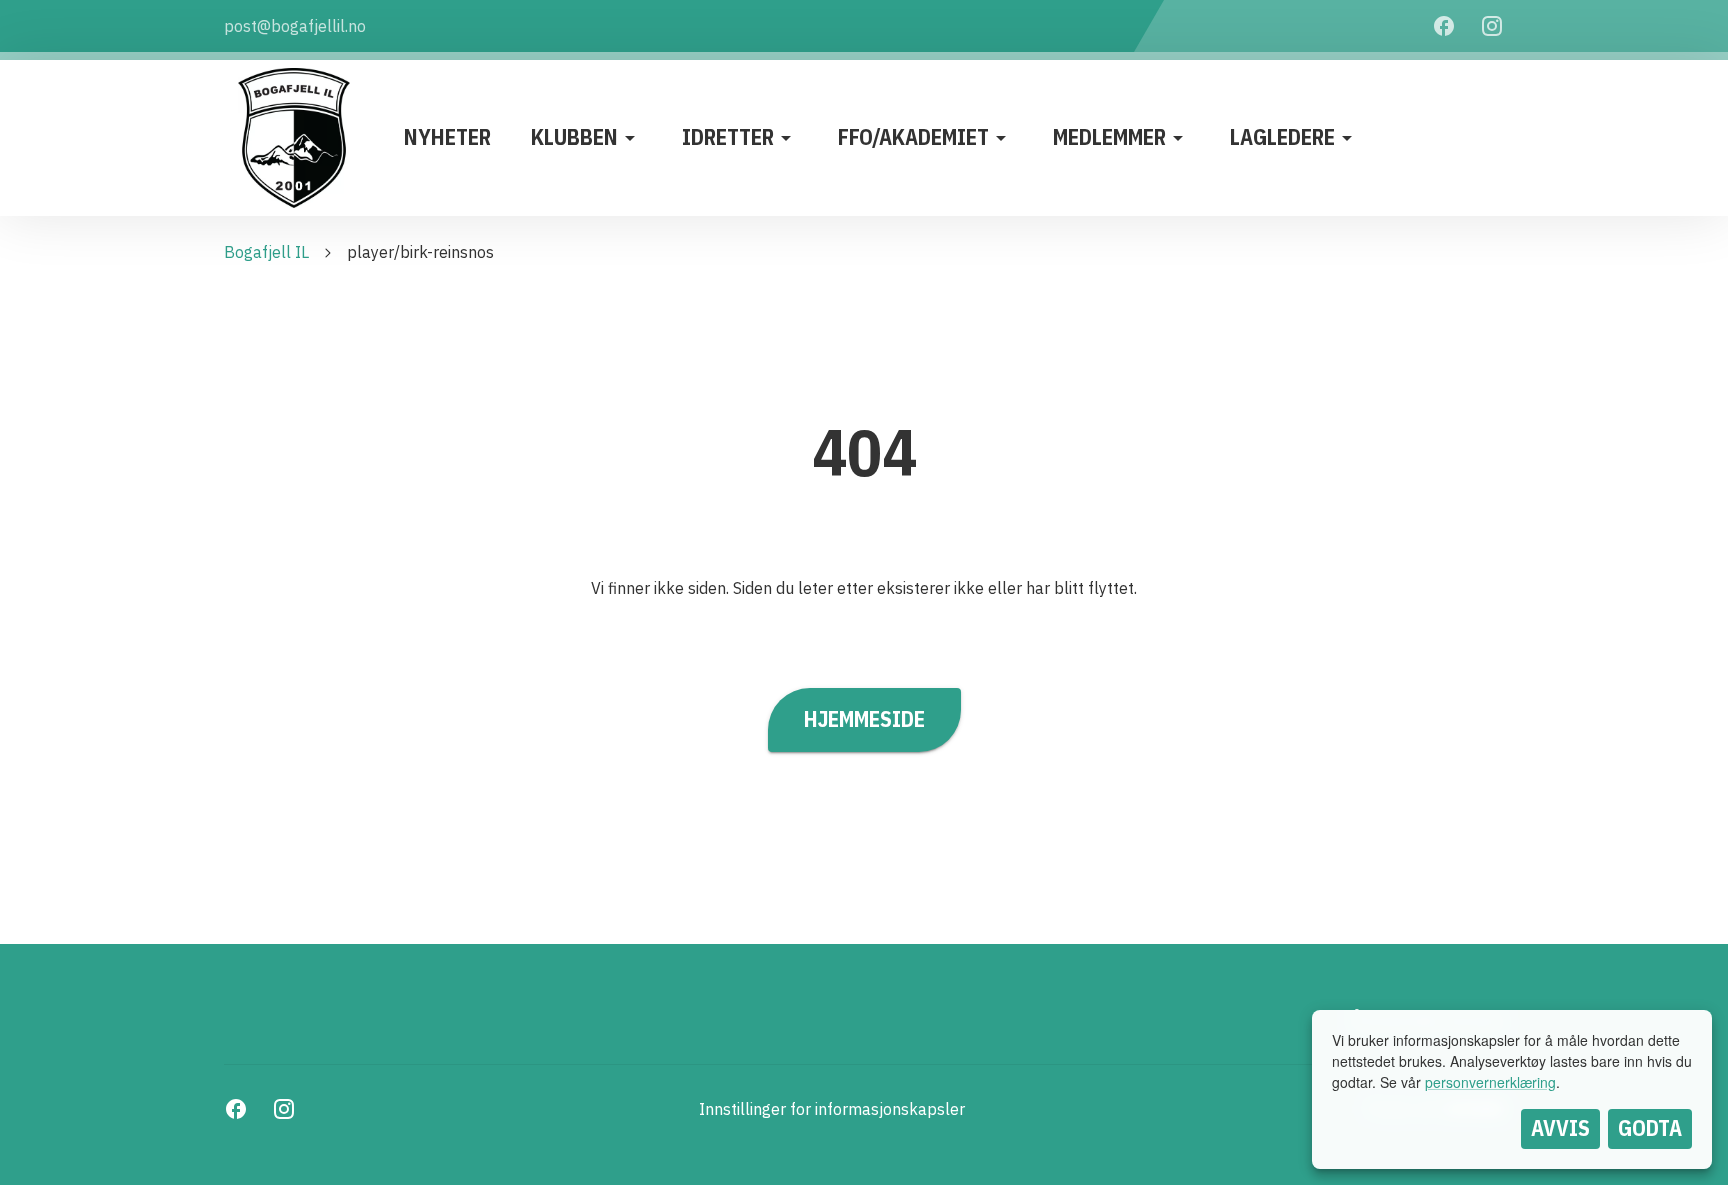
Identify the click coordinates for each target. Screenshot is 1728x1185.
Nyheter (447, 137)
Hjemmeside (864, 719)
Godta (1650, 1128)
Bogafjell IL (266, 252)
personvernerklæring (1490, 1082)
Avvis (1560, 1128)
